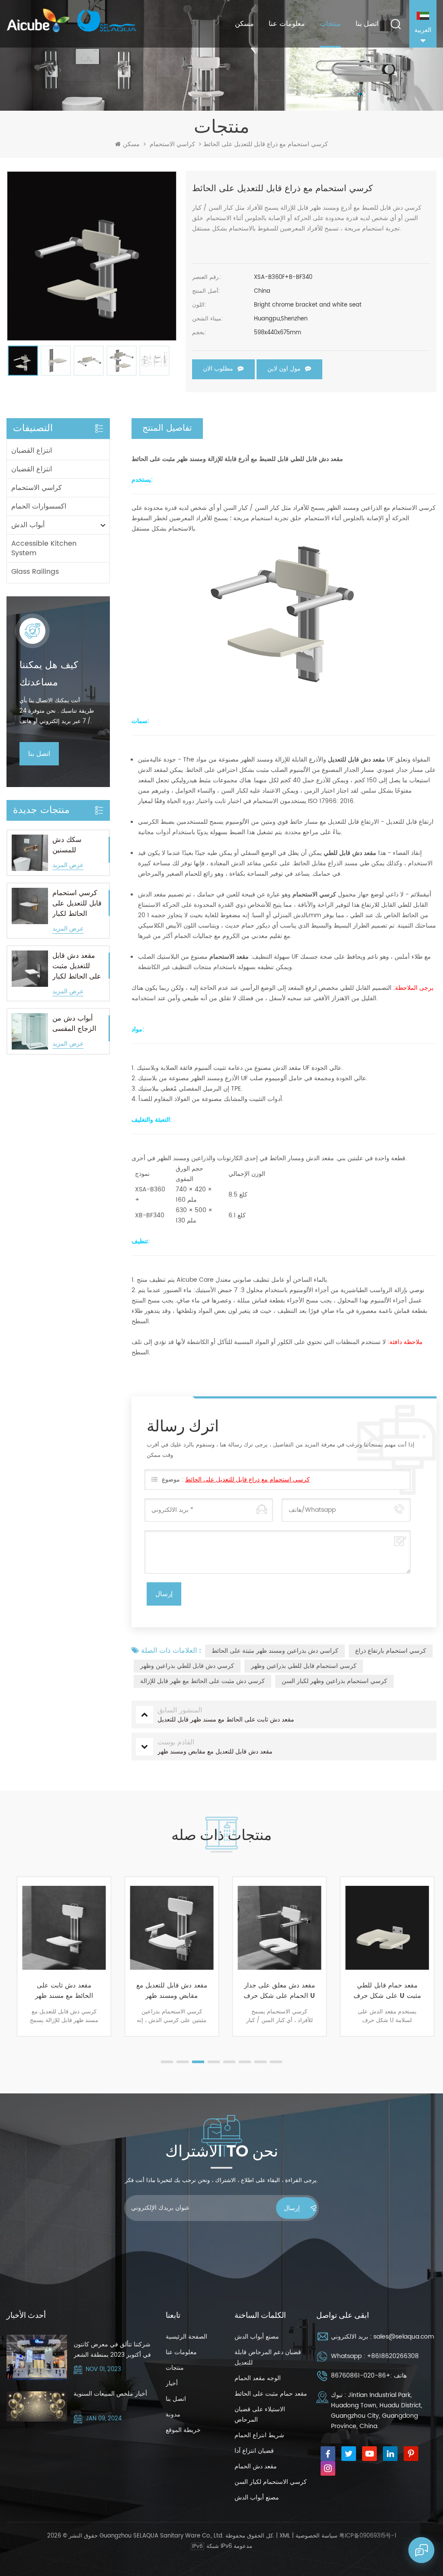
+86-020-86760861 (361, 2376)
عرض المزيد (68, 866)
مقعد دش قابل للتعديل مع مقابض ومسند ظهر (168, 1991)
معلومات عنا (287, 24)
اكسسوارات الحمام (39, 506)
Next (432, 1973)
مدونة (173, 2414)
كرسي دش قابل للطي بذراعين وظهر (187, 1666)
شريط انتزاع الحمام (259, 2435)
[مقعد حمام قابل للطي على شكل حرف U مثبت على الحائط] (384, 1928)
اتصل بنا (367, 24)
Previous (11, 1973)
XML (285, 2536)
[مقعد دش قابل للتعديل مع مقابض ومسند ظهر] (168, 1928)
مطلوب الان (218, 368)
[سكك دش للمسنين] (30, 853)
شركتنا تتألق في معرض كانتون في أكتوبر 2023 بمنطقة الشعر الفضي (112, 2350)
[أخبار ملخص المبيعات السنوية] (37, 2406)
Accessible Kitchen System (44, 548)
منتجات (330, 24)
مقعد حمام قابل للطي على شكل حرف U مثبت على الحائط (384, 1991)
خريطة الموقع (183, 2430)
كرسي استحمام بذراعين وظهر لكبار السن (334, 1681)
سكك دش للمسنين (67, 845)
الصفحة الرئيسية (186, 2337)
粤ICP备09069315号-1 (368, 2536)
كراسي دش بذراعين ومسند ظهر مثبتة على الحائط (275, 1651)
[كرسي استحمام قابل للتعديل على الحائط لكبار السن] (30, 906)
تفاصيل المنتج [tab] (167, 428)
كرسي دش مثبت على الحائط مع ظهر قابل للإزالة (202, 1681)
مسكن (244, 24)
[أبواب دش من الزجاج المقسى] (30, 1031)
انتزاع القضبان (32, 451)
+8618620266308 (393, 2356)
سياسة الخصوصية (316, 2536)
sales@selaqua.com (404, 2337)
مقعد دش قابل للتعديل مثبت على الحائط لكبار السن (77, 966)
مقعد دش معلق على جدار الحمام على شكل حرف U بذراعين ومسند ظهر (276, 1991)
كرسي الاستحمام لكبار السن (271, 2482)
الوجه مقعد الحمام (258, 2378)
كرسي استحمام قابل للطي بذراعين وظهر (304, 1666)
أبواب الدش (28, 525)
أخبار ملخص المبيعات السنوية (110, 2394)
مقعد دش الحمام (256, 2466)
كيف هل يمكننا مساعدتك (49, 674)
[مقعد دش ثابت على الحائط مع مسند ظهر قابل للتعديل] (61, 1928)
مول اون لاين (284, 368)
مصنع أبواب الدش (257, 2337)
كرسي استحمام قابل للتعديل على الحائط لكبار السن (77, 903)
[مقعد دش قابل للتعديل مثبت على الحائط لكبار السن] (30, 969)
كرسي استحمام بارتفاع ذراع (391, 1651)
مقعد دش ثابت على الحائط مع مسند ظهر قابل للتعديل (61, 1991)
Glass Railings (35, 572)
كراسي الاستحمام (172, 144)
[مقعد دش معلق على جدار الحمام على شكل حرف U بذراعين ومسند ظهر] (276, 1928)
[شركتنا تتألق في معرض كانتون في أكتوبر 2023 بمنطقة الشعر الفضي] (37, 2357)
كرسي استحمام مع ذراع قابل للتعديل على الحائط (247, 1480)
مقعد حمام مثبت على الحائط (271, 2394)
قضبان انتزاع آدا (254, 2451)
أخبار (172, 2383)
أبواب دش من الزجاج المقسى (74, 1024)
